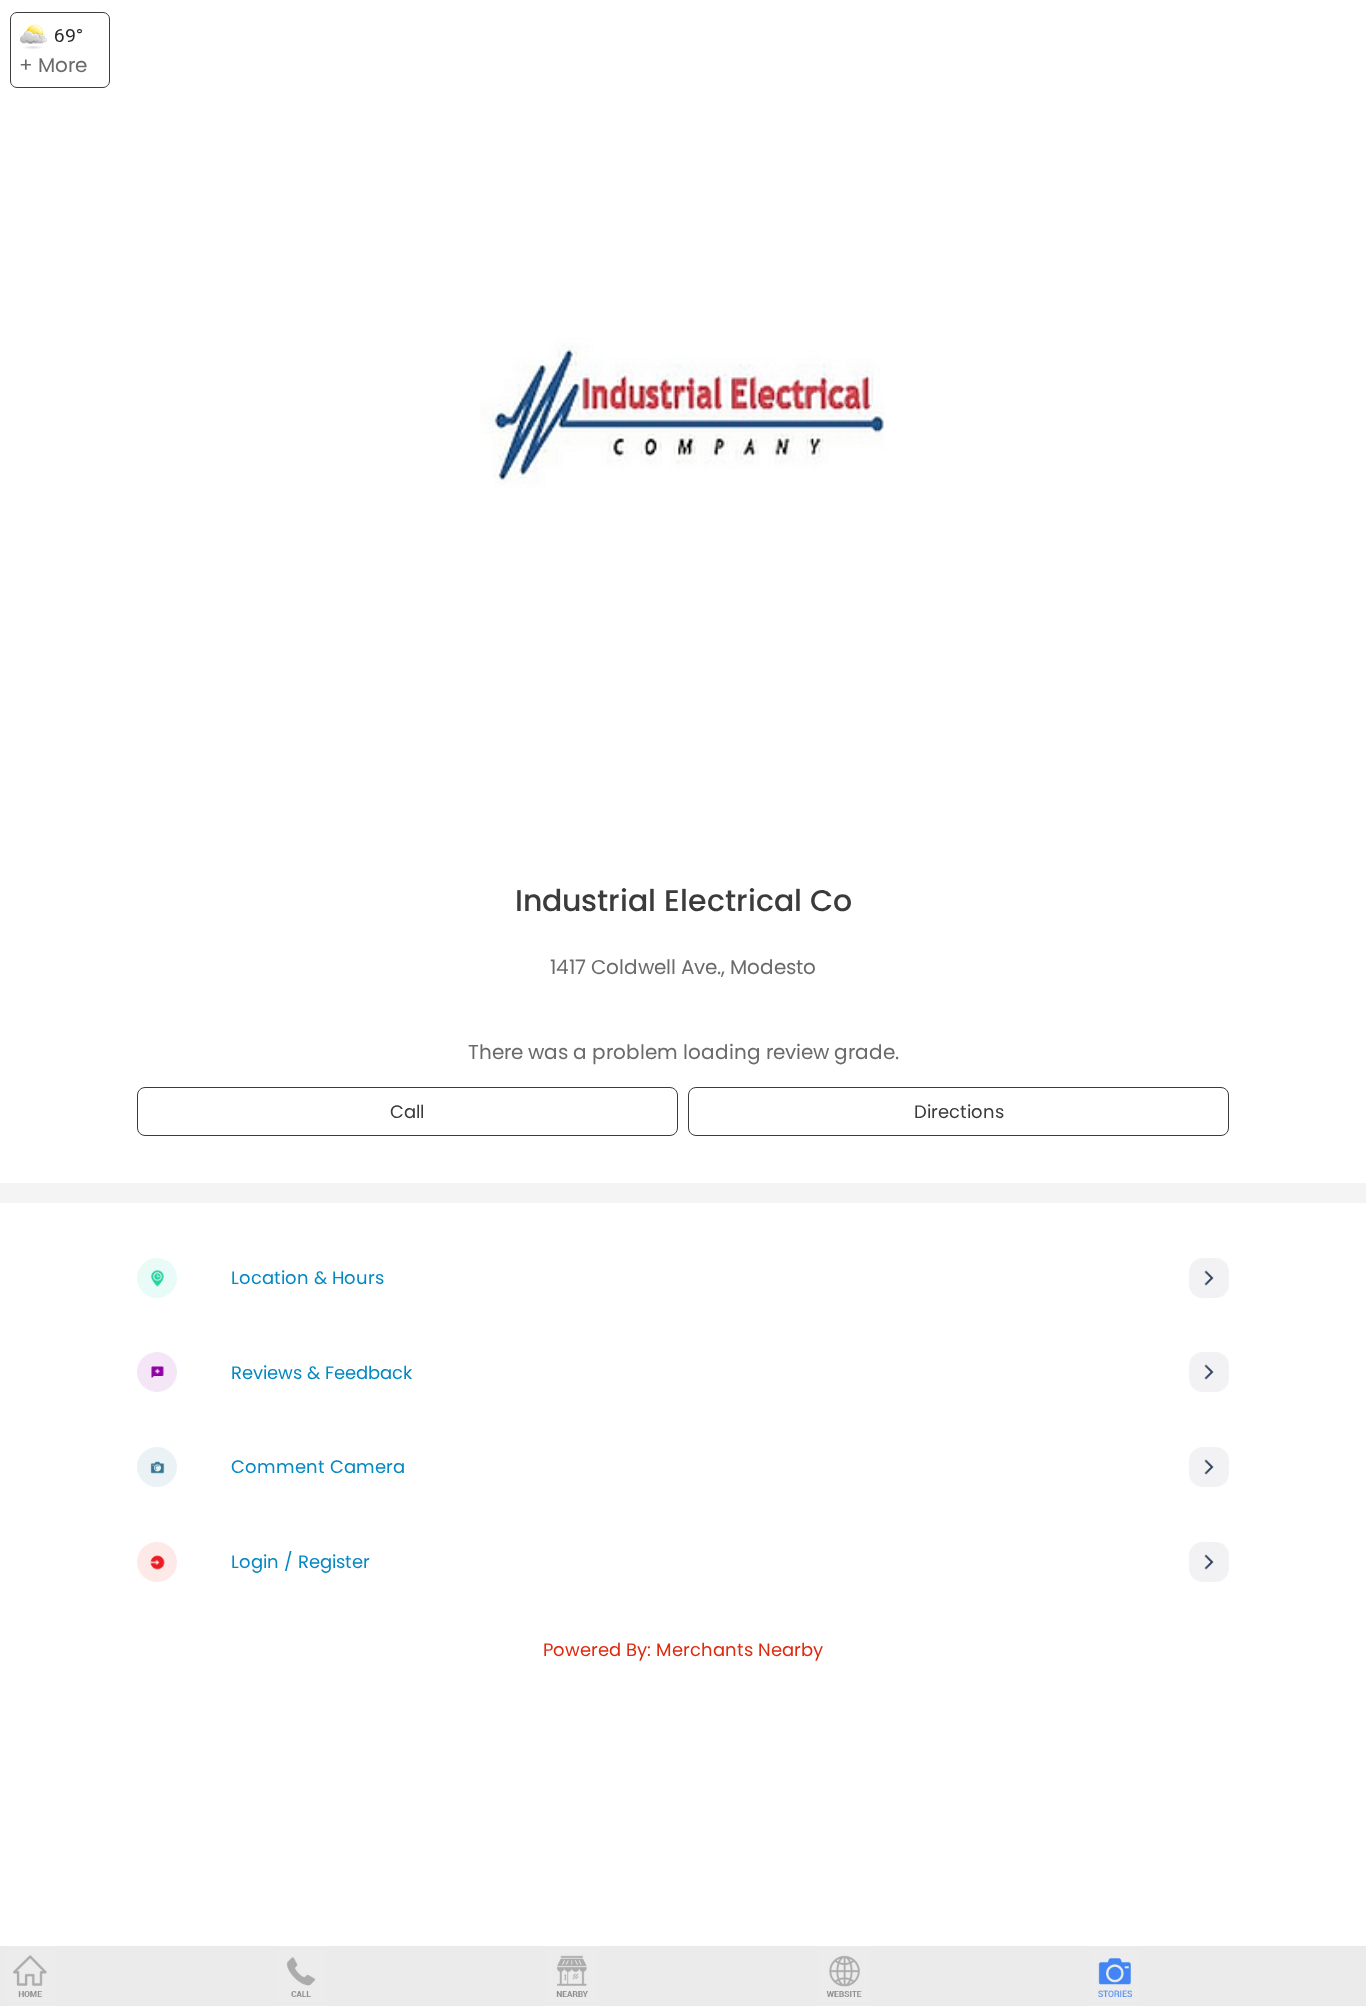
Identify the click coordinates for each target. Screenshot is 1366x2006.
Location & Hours (307, 1277)
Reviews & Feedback (321, 1372)
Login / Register (300, 1561)
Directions (959, 1111)
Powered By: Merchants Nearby (683, 1649)
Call (407, 1111)
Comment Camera (318, 1466)
